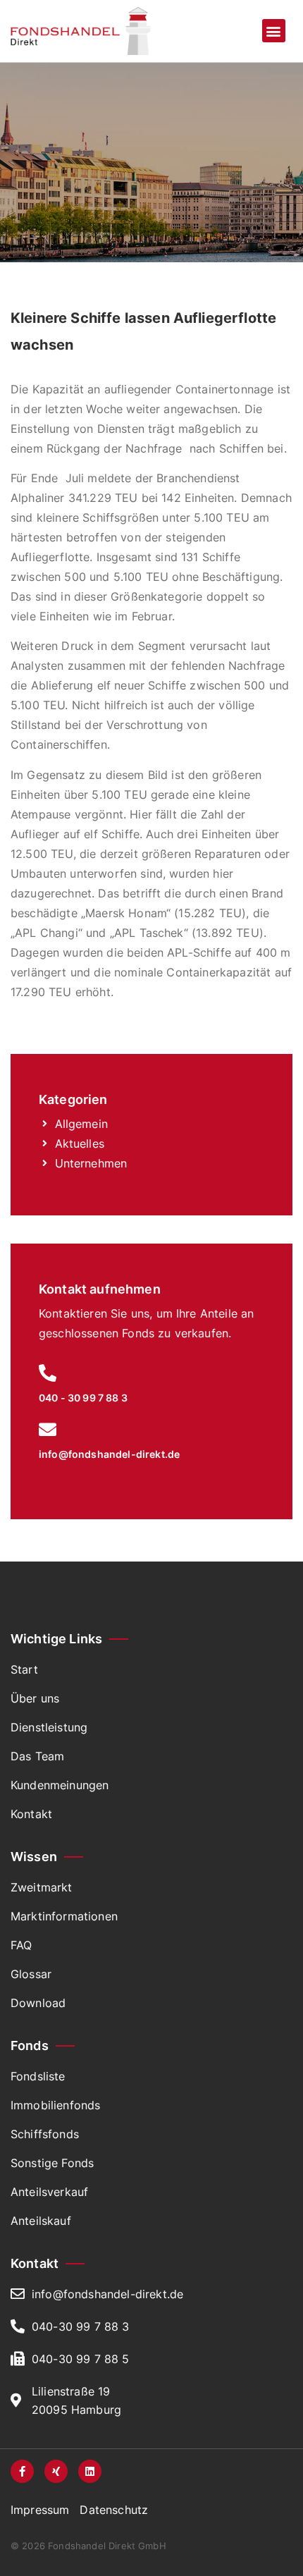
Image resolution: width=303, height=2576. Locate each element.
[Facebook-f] (22, 2471)
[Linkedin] (90, 2471)
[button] (274, 31)
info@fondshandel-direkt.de (109, 1454)
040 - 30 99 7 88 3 (83, 1398)
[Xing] (56, 2471)
